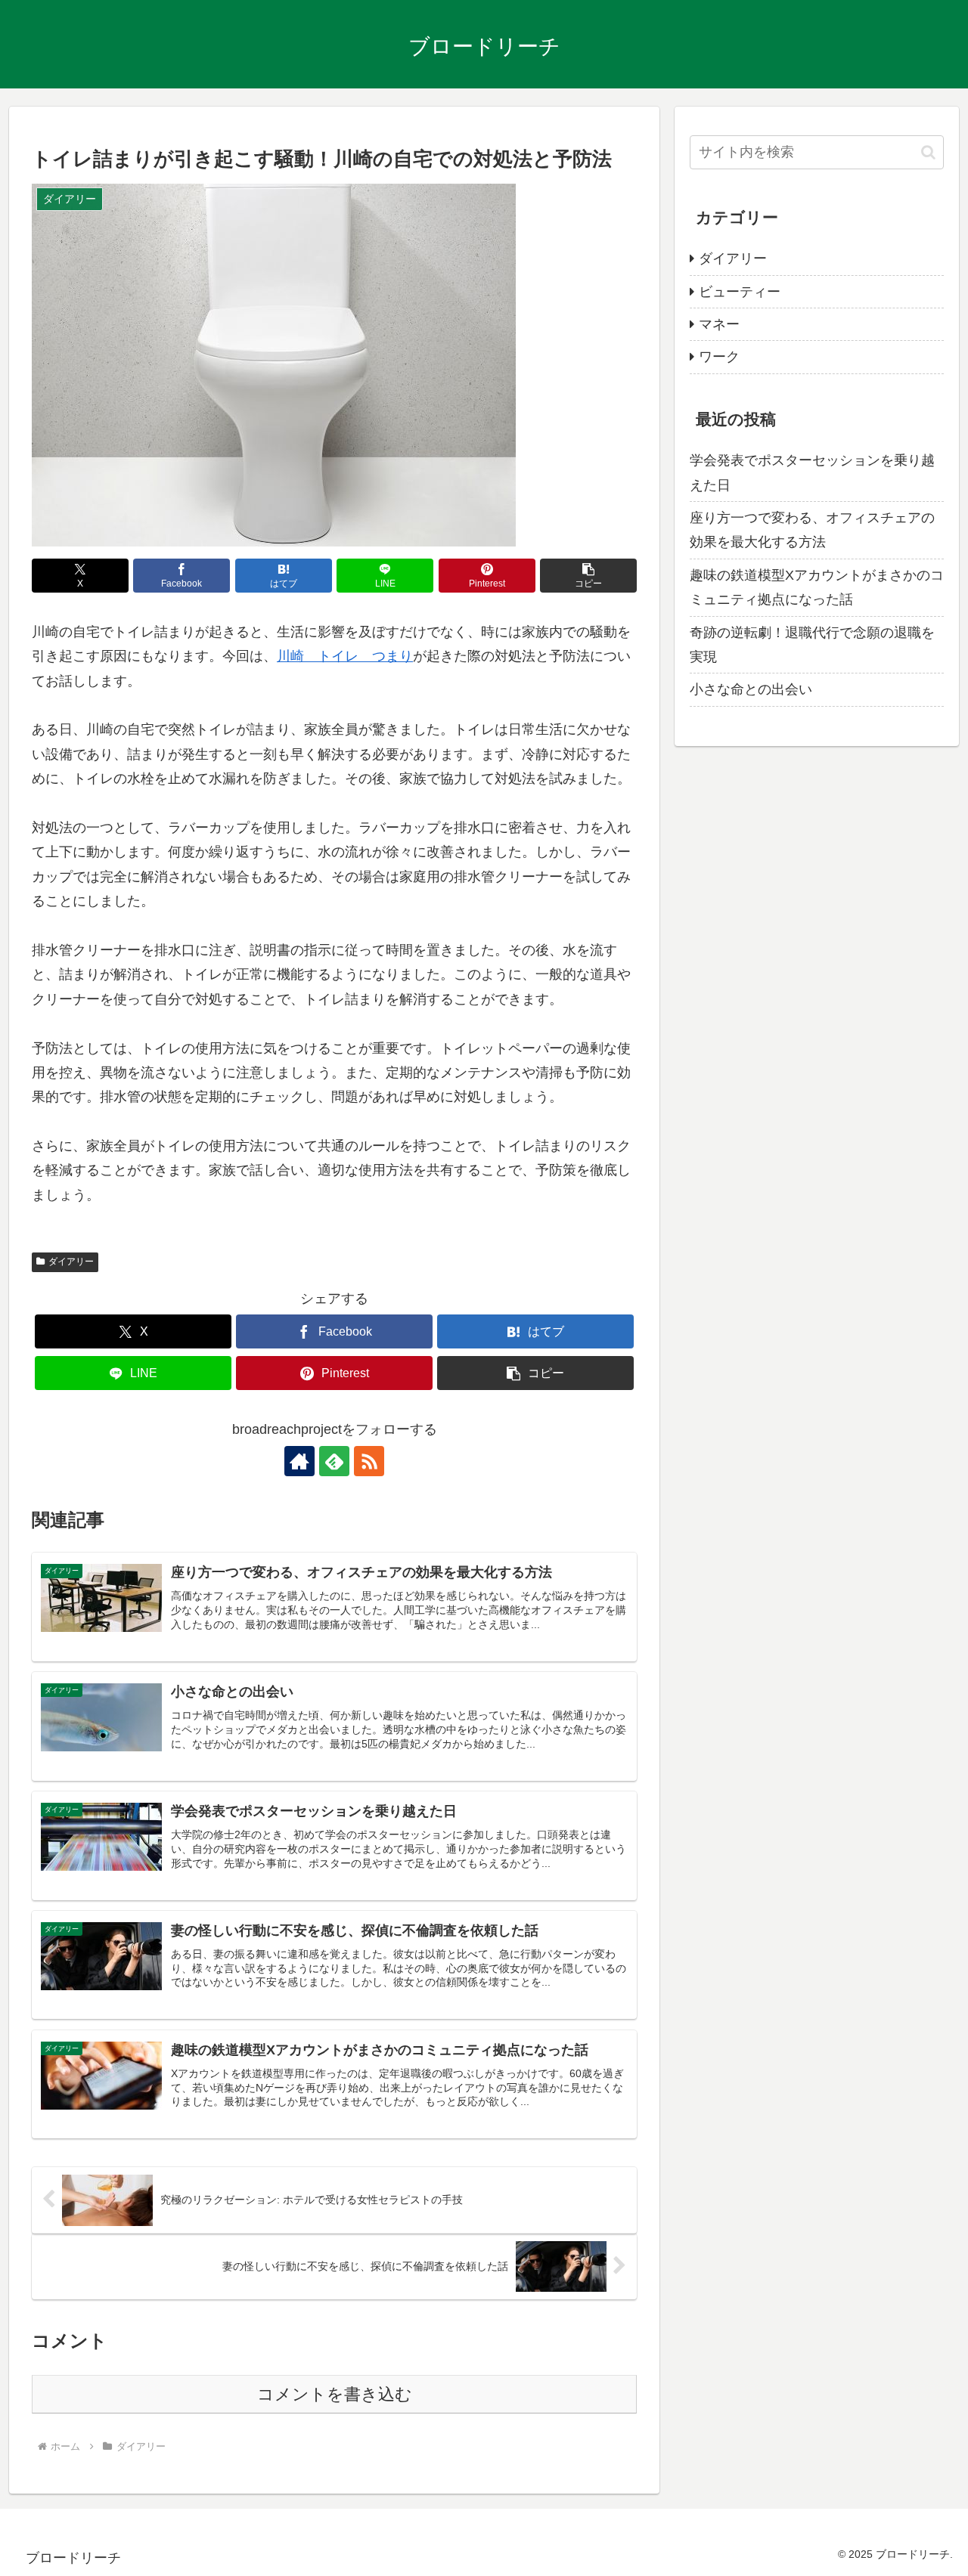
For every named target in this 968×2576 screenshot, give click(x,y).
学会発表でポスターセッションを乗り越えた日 (812, 472)
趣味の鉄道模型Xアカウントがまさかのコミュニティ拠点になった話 (817, 587)
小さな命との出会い (751, 689)
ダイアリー (71, 1262)
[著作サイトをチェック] (299, 1461)
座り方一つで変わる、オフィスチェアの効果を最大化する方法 (812, 530)
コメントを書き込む (335, 2394)
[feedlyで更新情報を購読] (334, 1461)
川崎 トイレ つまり (345, 656)
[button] (588, 576)
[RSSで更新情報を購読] (369, 1461)
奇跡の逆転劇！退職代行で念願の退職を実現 (812, 645)
